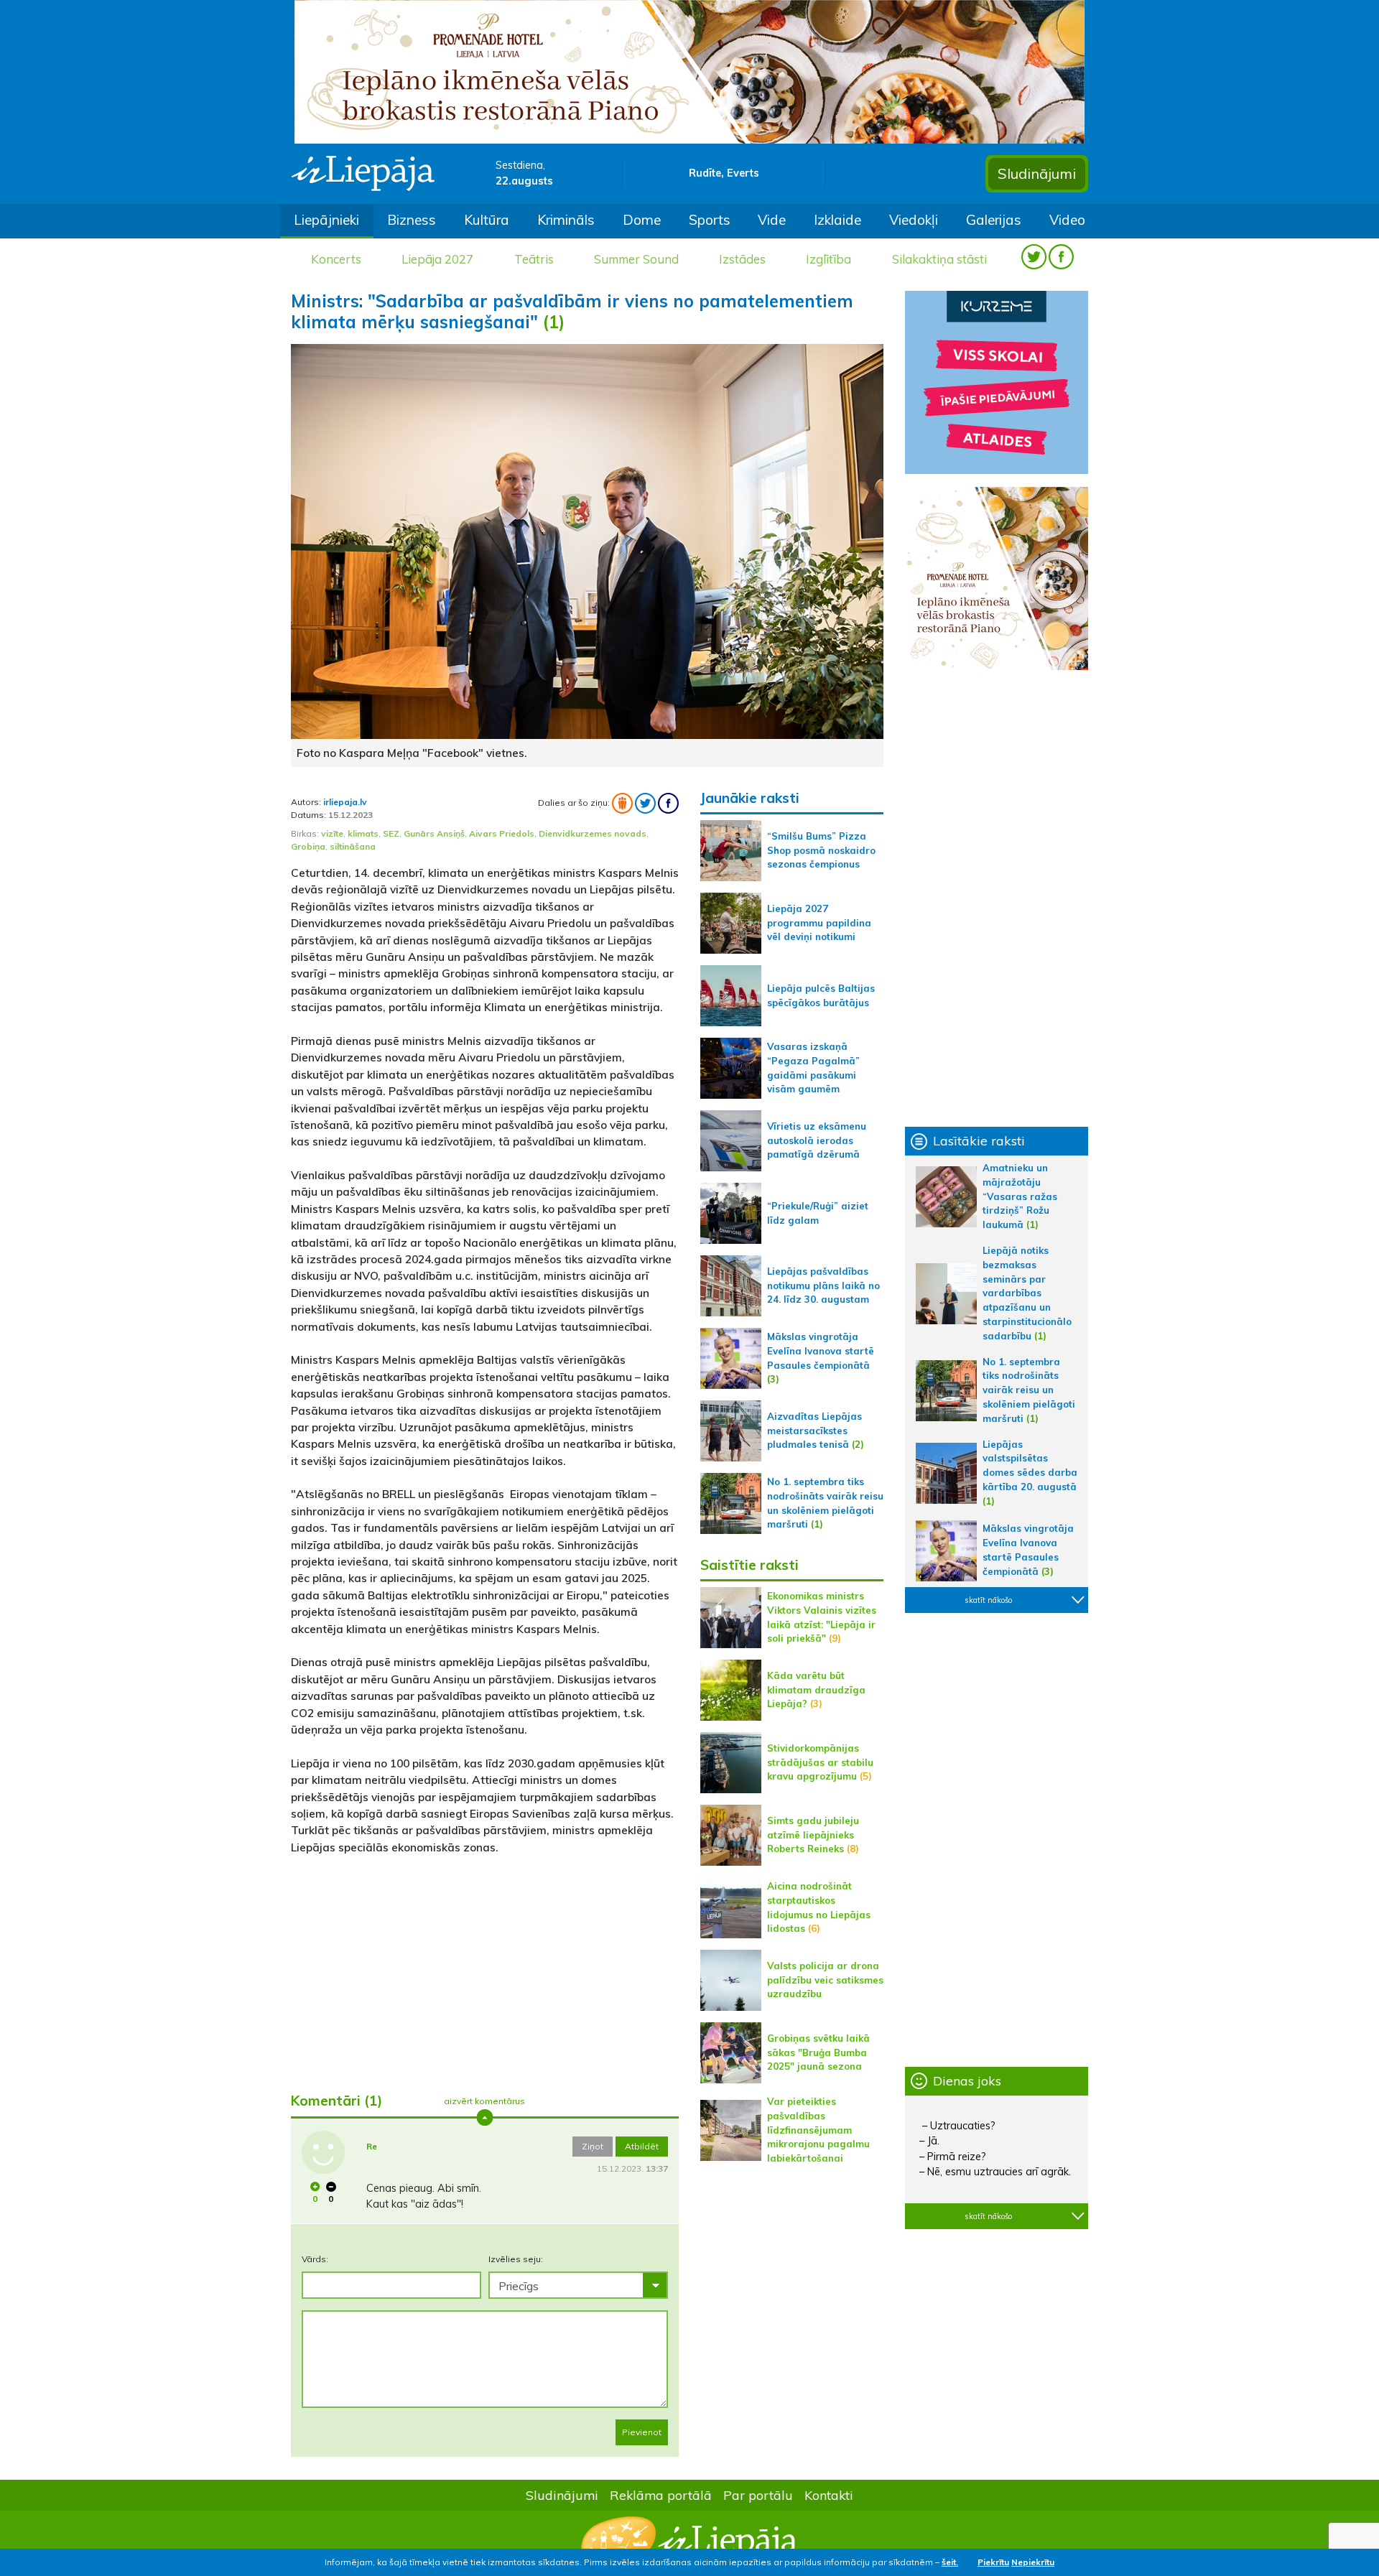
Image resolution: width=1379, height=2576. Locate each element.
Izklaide (837, 220)
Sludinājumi (1037, 173)
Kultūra (487, 220)
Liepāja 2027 (437, 259)
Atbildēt (642, 2146)
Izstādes (742, 259)
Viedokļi (914, 220)
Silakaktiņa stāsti (939, 259)
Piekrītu (993, 2562)
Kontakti (829, 2495)
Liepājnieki (326, 220)
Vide (772, 220)
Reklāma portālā (661, 2495)
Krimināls (566, 220)
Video (1067, 220)
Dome (642, 220)
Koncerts (336, 259)
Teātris (534, 259)
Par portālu (758, 2495)
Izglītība (828, 259)
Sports (710, 220)
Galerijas (994, 220)
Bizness (412, 220)
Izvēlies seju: (516, 2259)
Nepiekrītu (1033, 2562)
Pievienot (642, 2432)
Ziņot (593, 2146)
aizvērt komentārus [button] (484, 2101)
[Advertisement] (485, 1968)
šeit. (950, 2562)
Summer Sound (636, 259)
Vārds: (315, 2259)
